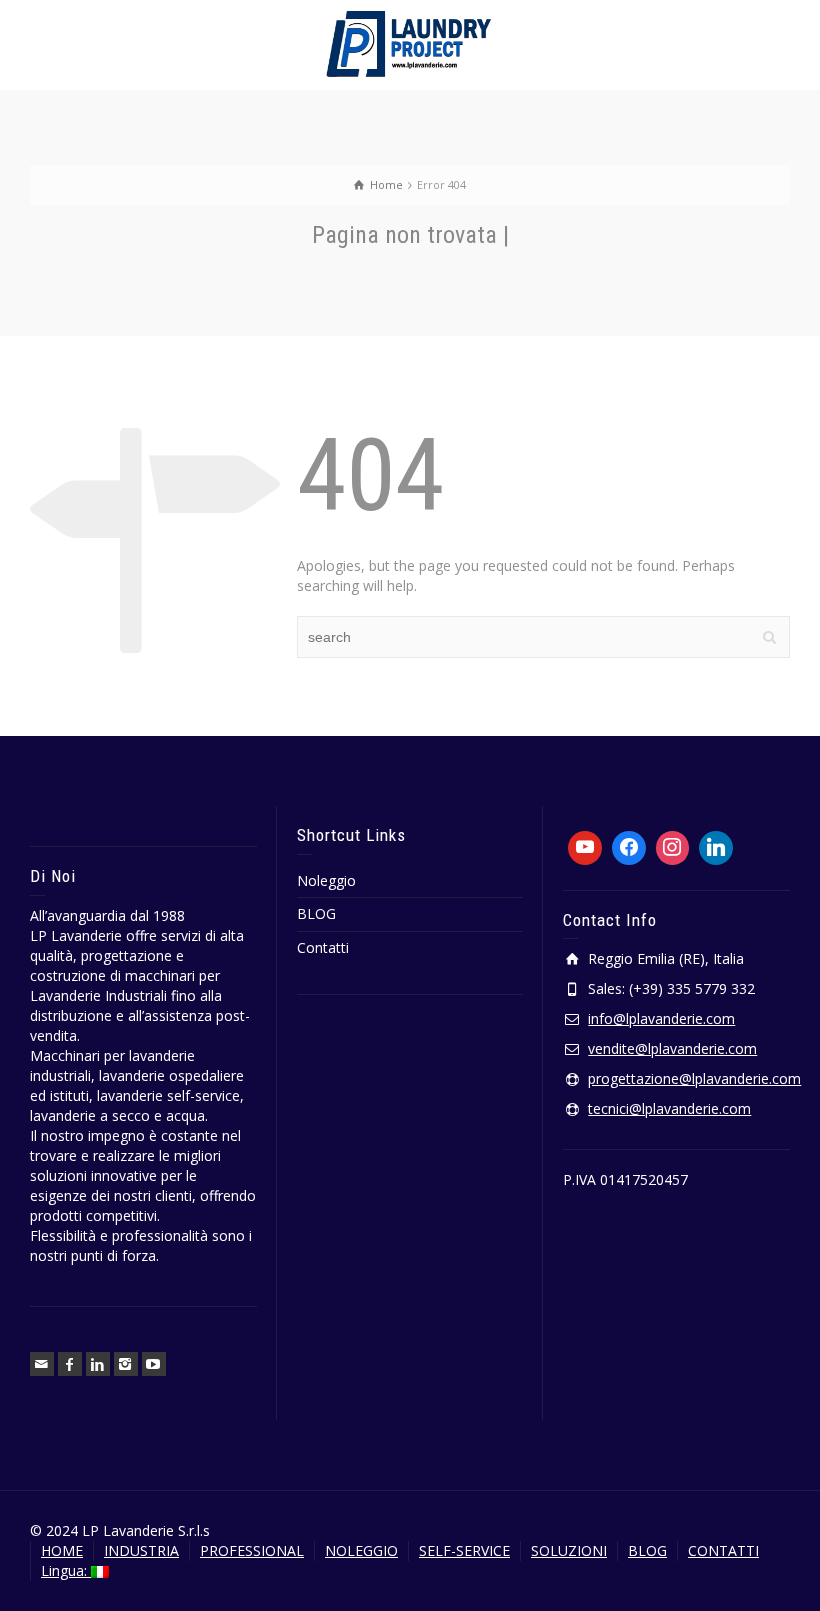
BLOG (316, 913)
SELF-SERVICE (464, 1550)
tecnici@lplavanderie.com (669, 1108)
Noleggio (326, 880)
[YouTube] (154, 1364)
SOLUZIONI (569, 1550)
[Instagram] (126, 1364)
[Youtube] (585, 848)
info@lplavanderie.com (661, 1018)
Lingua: (66, 1570)
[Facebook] (70, 1364)
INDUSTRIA (141, 1550)
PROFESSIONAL (252, 1550)
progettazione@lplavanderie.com (694, 1078)
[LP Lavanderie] (410, 43)
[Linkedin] (98, 1364)
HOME (62, 1550)
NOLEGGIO (361, 1550)
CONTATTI (723, 1550)
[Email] (42, 1364)
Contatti (323, 947)
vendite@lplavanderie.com (672, 1048)
